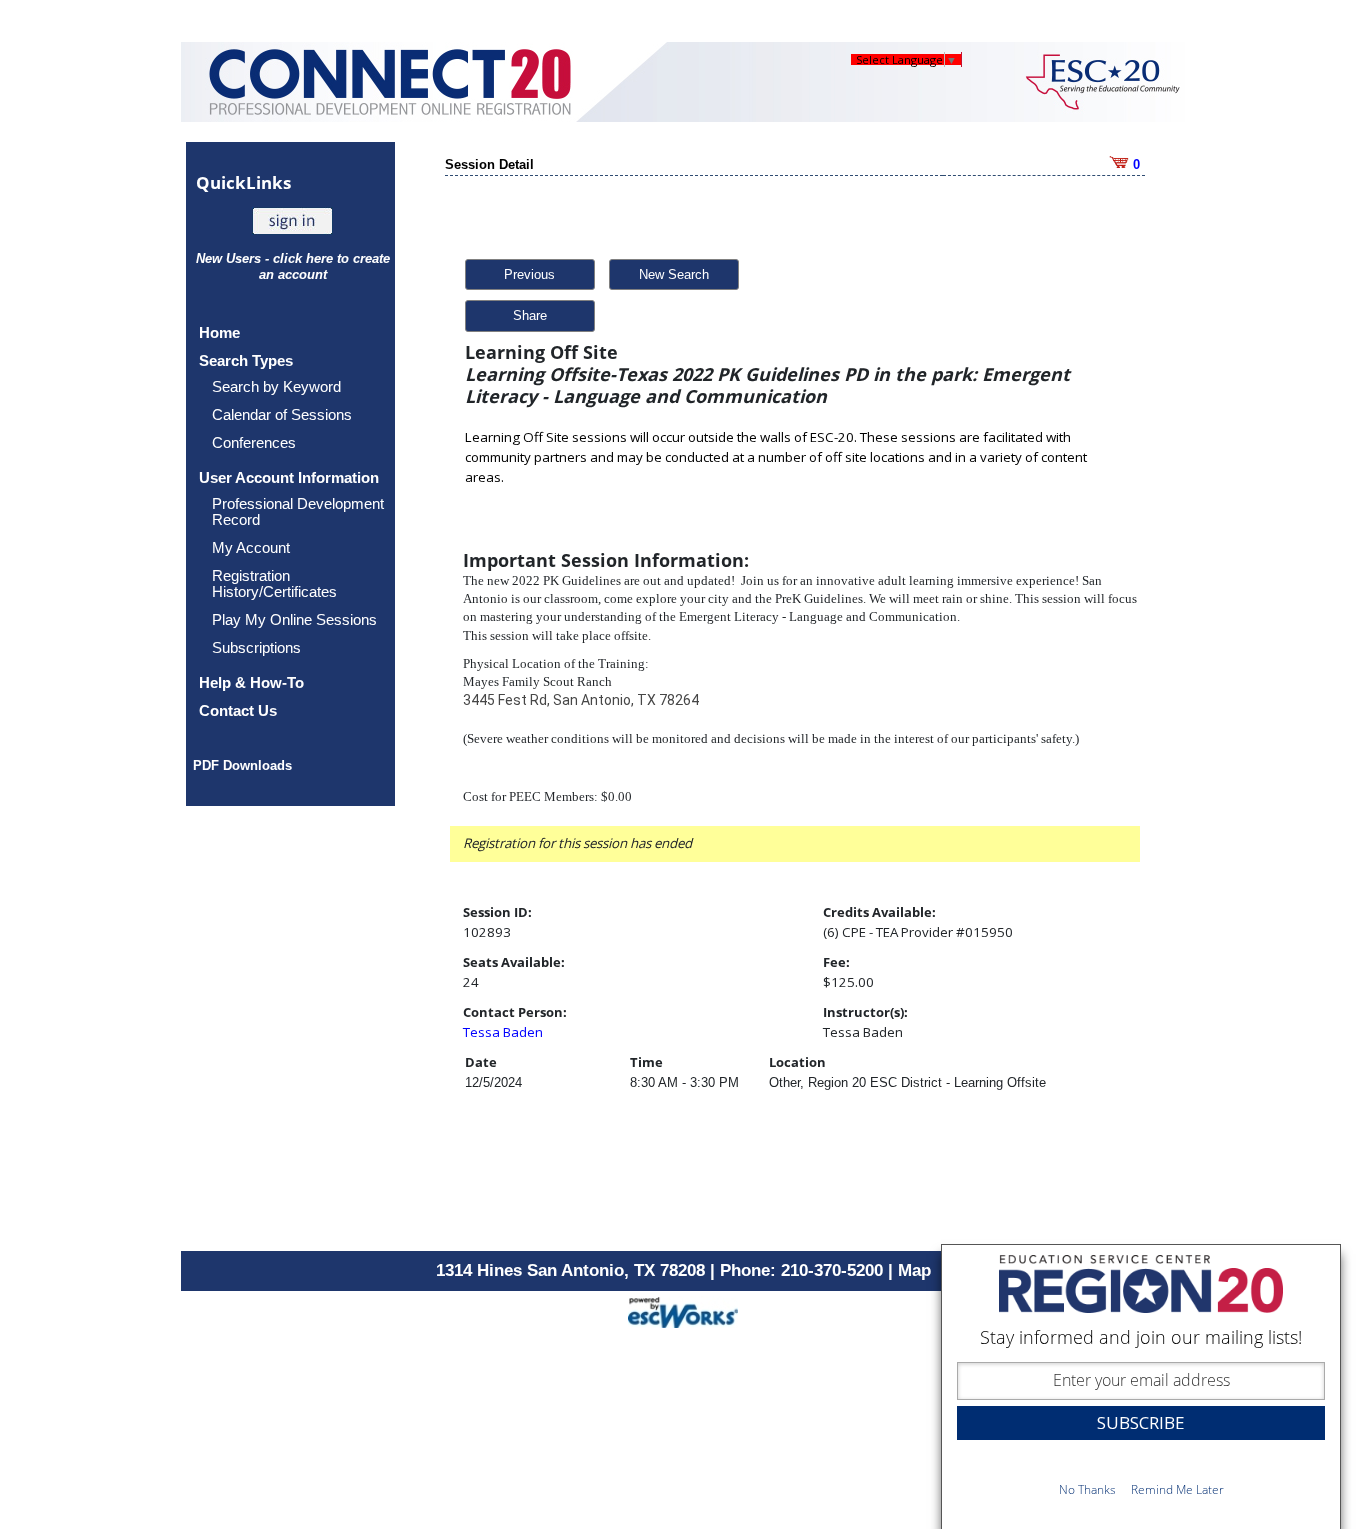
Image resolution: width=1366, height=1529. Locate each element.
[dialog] (1141, 1386)
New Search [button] (674, 274)
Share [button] (530, 315)
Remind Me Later (1177, 1489)
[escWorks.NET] (683, 1310)
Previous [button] (529, 274)
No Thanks (1087, 1489)
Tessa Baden (503, 1032)
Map (914, 1270)
